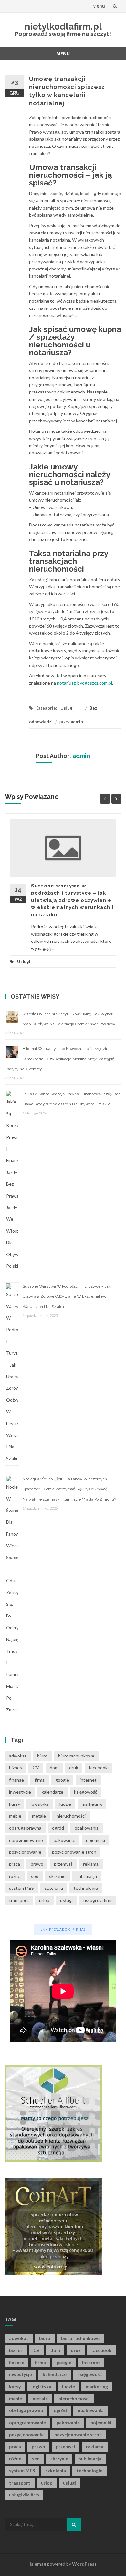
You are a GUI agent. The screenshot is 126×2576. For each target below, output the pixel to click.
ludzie (65, 1804)
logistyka (40, 1804)
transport (19, 1900)
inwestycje (20, 1792)
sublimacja (87, 1876)
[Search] (74, 2524)
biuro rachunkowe (76, 1756)
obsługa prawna (25, 1828)
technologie (86, 1888)
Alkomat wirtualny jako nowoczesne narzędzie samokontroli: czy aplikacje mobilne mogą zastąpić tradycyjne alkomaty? (60, 1059)
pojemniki (95, 1840)
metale (39, 1816)
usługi (66, 1900)
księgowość (86, 1792)
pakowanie (64, 1840)
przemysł (63, 1864)
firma (40, 1780)
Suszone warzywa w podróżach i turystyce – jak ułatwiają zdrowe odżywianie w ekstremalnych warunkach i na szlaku (72, 900)
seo (35, 1876)
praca (15, 1864)
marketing (92, 1804)
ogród (58, 1828)
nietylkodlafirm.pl (63, 27)
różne (15, 1876)
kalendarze (52, 1792)
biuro (42, 1756)
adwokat (18, 1756)
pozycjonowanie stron (74, 1852)
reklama (91, 1864)
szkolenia (54, 1888)
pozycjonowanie (25, 1852)
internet (88, 1780)
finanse (16, 1780)
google (62, 1780)
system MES (21, 1888)
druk (74, 1768)
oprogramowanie (26, 1840)
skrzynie (57, 1876)
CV (36, 1768)
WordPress (84, 2564)
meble (15, 1816)
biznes (16, 1768)
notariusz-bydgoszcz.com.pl (84, 683)
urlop (44, 1900)
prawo (37, 1864)
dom (54, 1768)
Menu (99, 6)
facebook (98, 1768)
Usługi (67, 708)
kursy (15, 1804)
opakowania (87, 1828)
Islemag (38, 2564)
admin (77, 722)
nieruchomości (71, 1816)
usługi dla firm (97, 1900)
